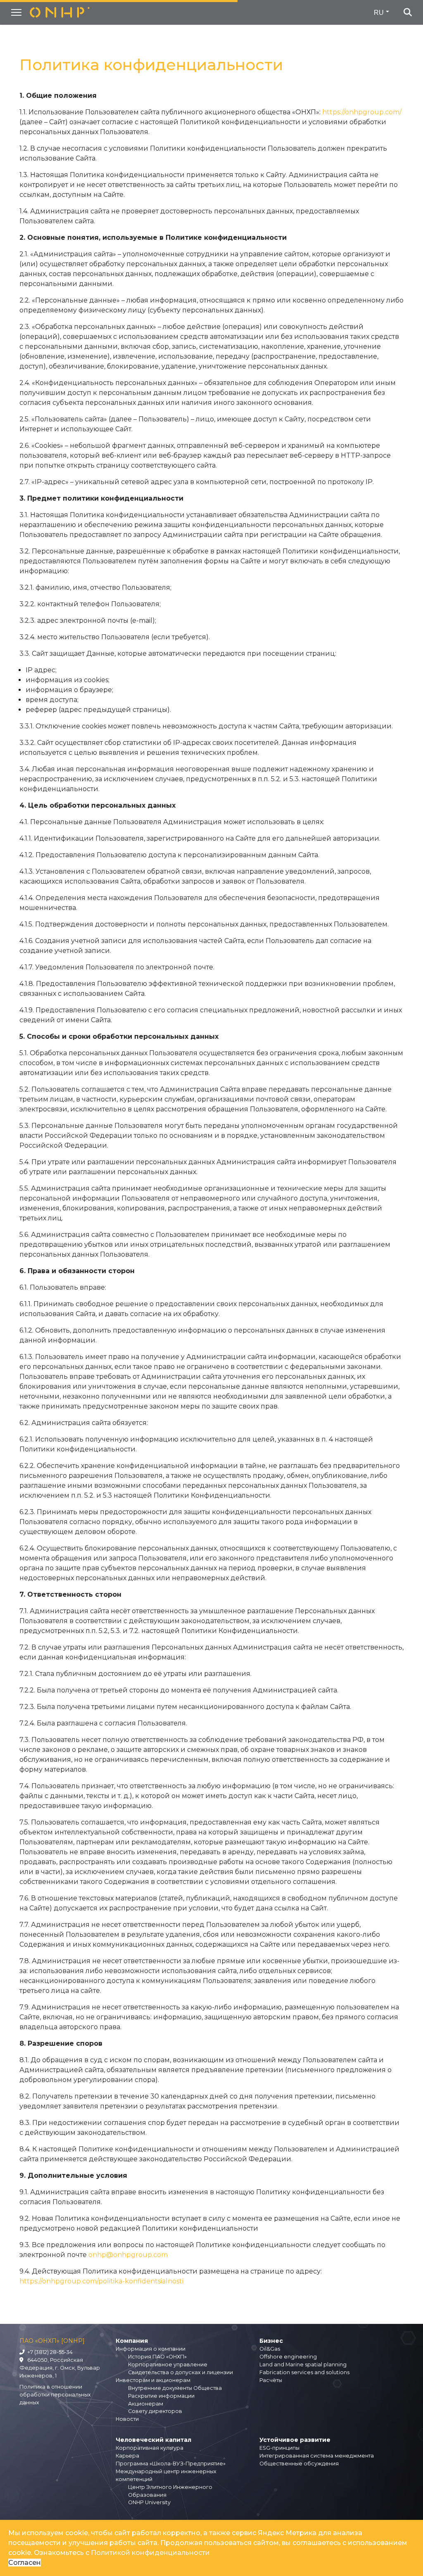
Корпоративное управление (168, 2364)
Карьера (127, 2456)
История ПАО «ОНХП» (157, 2357)
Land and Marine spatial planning (303, 2364)
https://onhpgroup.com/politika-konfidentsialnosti (101, 2281)
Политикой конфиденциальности (150, 2553)
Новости (127, 2419)
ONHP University (149, 2502)
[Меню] (16, 12)
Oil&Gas (270, 2349)
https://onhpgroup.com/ (362, 112)
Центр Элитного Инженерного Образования (170, 2491)
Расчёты (271, 2380)
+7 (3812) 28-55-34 (49, 2352)
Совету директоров (155, 2411)
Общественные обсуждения (299, 2464)
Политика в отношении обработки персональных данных (55, 2395)
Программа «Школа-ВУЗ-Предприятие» (171, 2464)
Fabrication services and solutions (304, 2372)
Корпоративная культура (150, 2448)
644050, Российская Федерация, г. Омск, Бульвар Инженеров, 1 (60, 2368)
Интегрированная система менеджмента (317, 2456)
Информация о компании (151, 2349)
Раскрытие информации (161, 2396)
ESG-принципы (279, 2448)
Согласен (25, 2563)
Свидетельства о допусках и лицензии (181, 2372)
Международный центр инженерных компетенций (166, 2475)
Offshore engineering (288, 2357)
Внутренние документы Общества (175, 2388)
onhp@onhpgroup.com (128, 2255)
